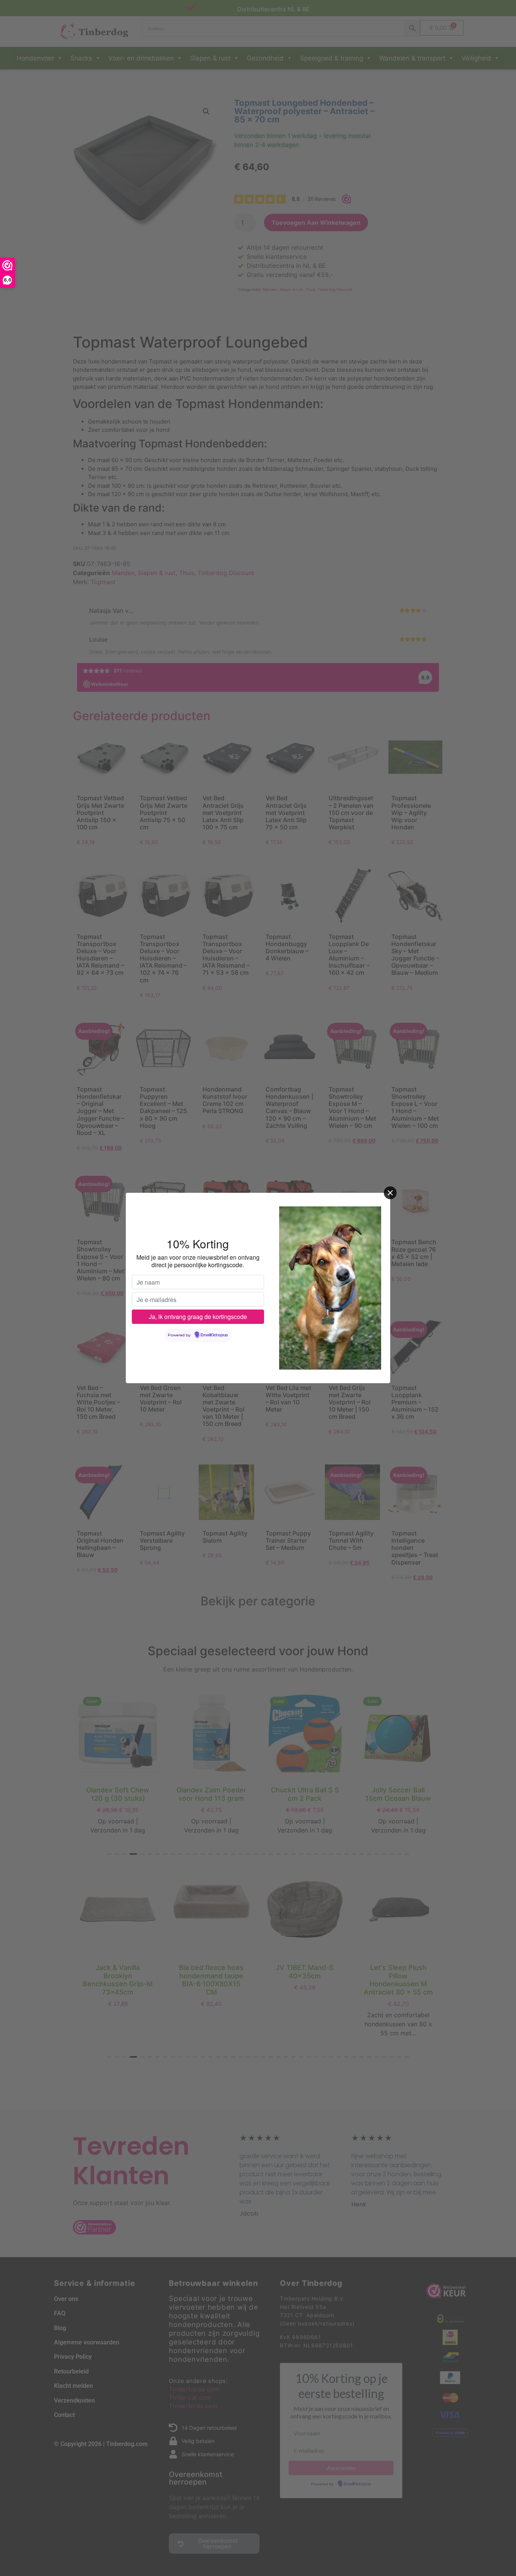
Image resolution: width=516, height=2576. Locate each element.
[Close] (390, 1193)
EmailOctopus (214, 1335)
